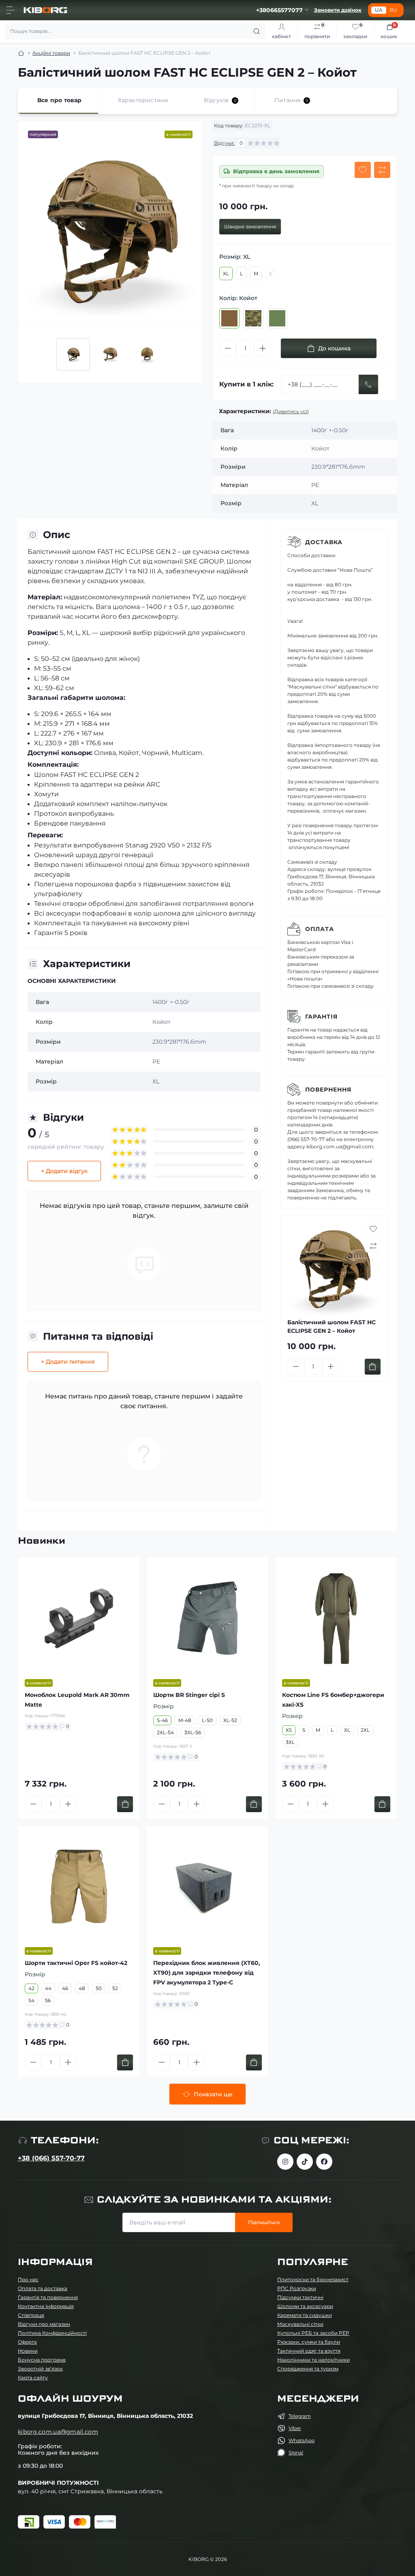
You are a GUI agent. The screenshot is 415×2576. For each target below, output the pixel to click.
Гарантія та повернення (48, 2297)
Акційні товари (51, 53)
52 (115, 1988)
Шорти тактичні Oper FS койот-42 (76, 1963)
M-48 (185, 1720)
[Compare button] (382, 170)
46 (65, 1988)
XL (226, 273)
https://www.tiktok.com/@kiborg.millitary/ (305, 2162)
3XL (290, 1742)
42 (31, 1988)
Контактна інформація (46, 2306)
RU (393, 10)
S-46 (162, 1720)
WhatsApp (302, 2440)
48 (82, 1988)
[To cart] (373, 1367)
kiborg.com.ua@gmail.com (58, 2432)
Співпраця (31, 2315)
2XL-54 (165, 1732)
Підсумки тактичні (300, 2297)
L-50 (207, 1720)
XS (289, 1730)
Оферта (27, 2342)
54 (31, 2000)
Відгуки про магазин (44, 2324)
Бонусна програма (42, 2360)
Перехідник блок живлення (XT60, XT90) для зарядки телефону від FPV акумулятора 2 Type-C (207, 1973)
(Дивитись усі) (291, 411)
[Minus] (228, 348)
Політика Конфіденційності (52, 2333)
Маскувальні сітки (300, 2324)
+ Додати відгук (64, 1171)
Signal (296, 2453)
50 (99, 1988)
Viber (295, 2428)
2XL (365, 1730)
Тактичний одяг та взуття (309, 2351)
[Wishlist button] (363, 170)
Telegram (300, 2416)
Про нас (28, 2279)
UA (379, 10)
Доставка (324, 542)
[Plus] (263, 348)
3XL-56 (193, 1732)
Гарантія (321, 1017)
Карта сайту (33, 2378)
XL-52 (230, 1720)
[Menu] (11, 10)
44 (48, 1988)
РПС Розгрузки (297, 2288)
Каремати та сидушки (305, 2315)
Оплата (320, 929)
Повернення (328, 1090)
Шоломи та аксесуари (305, 2306)
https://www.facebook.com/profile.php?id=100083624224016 (324, 2162)
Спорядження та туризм (308, 2369)
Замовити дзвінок (338, 10)
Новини (28, 2351)
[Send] (368, 384)
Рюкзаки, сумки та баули (309, 2342)
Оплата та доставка (43, 2288)
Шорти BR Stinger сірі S (189, 1695)
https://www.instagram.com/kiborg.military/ (285, 2162)
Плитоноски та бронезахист (313, 2279)
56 (48, 2000)
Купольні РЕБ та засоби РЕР (313, 2333)
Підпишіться (264, 2222)
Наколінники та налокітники (313, 2360)
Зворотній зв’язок (40, 2369)
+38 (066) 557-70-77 (51, 2158)
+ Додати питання (68, 1362)
